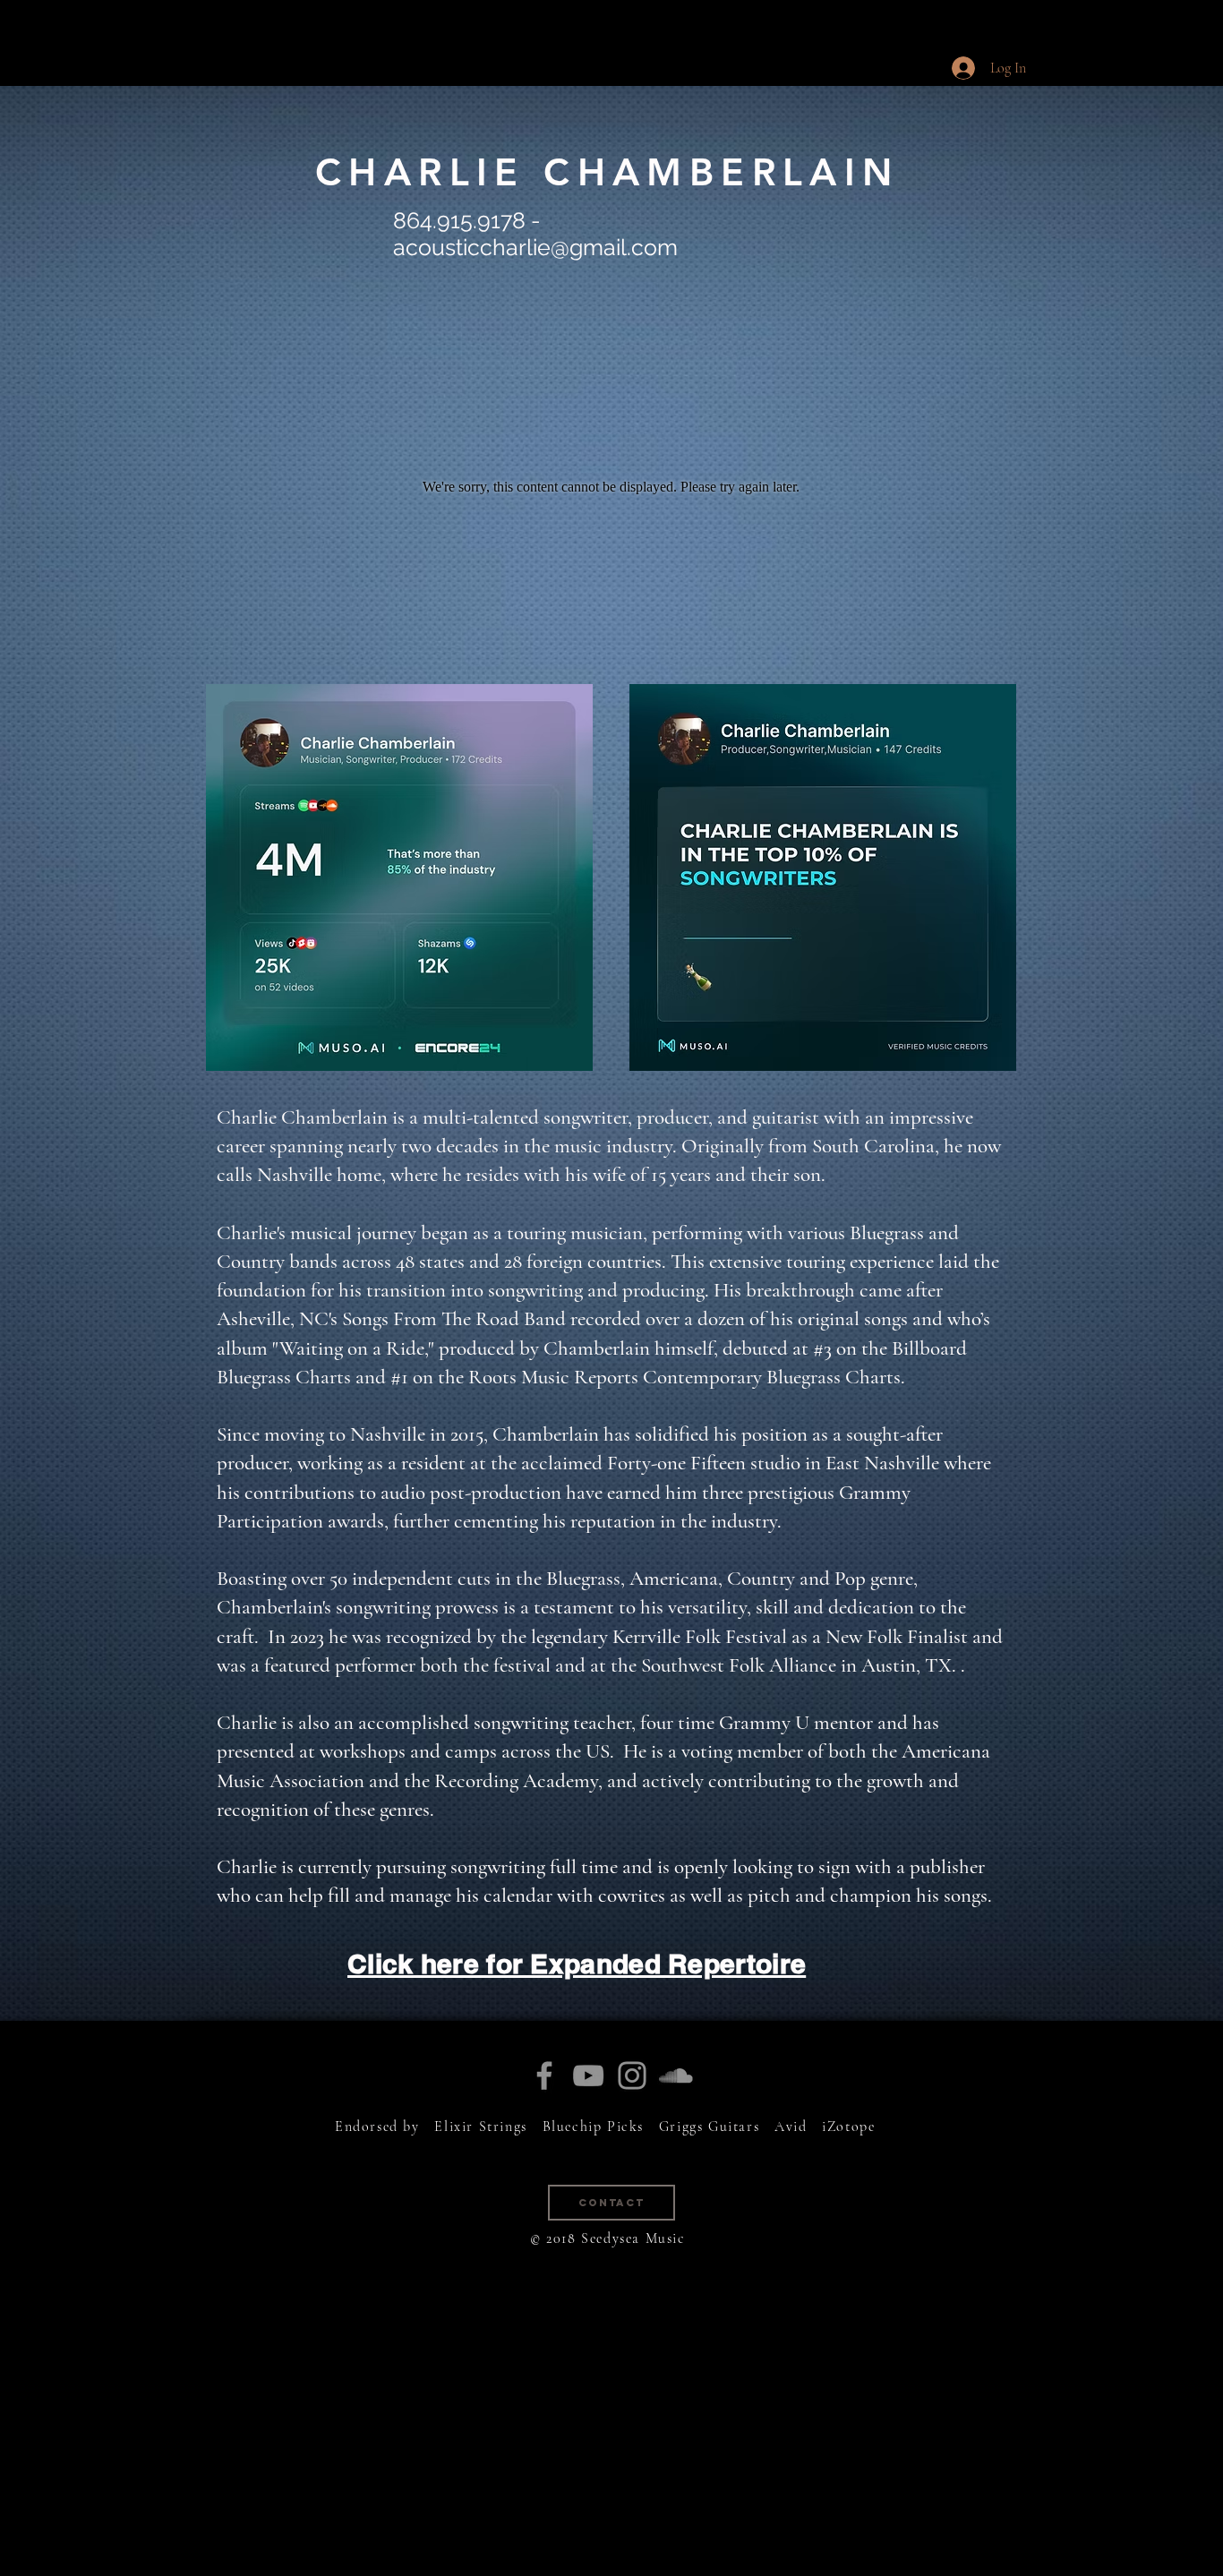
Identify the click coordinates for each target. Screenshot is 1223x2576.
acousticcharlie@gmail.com (535, 247)
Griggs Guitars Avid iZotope (767, 2127)
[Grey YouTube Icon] (588, 2075)
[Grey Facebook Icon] (544, 2075)
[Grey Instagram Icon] (632, 2075)
